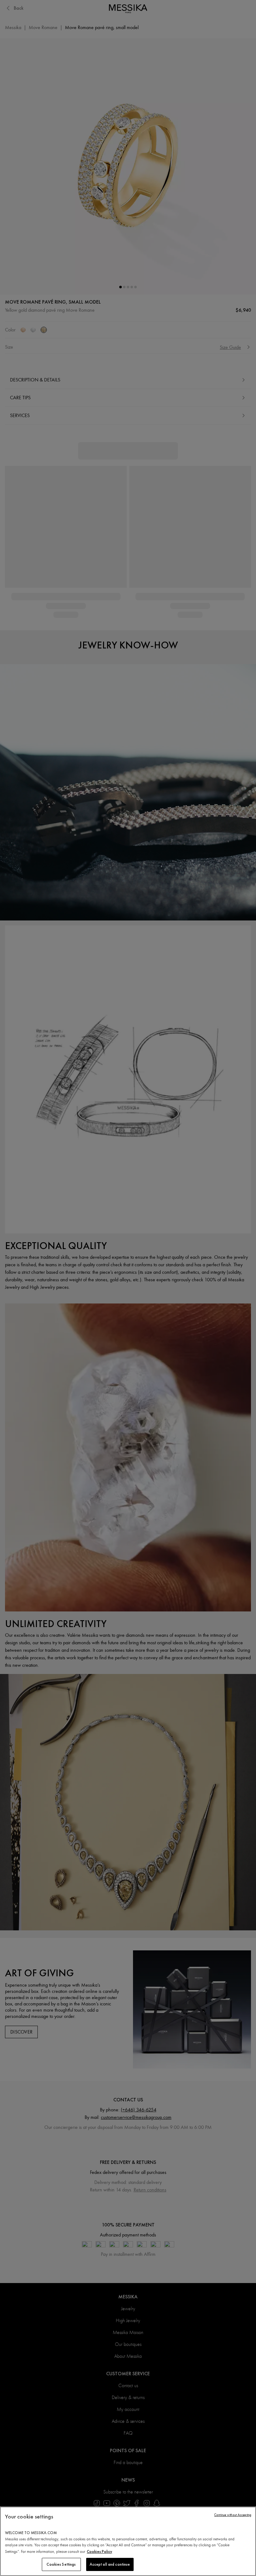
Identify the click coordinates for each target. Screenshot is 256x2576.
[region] (128, 2541)
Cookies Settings (61, 2564)
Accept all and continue (110, 2564)
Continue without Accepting (233, 2515)
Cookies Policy (99, 2551)
